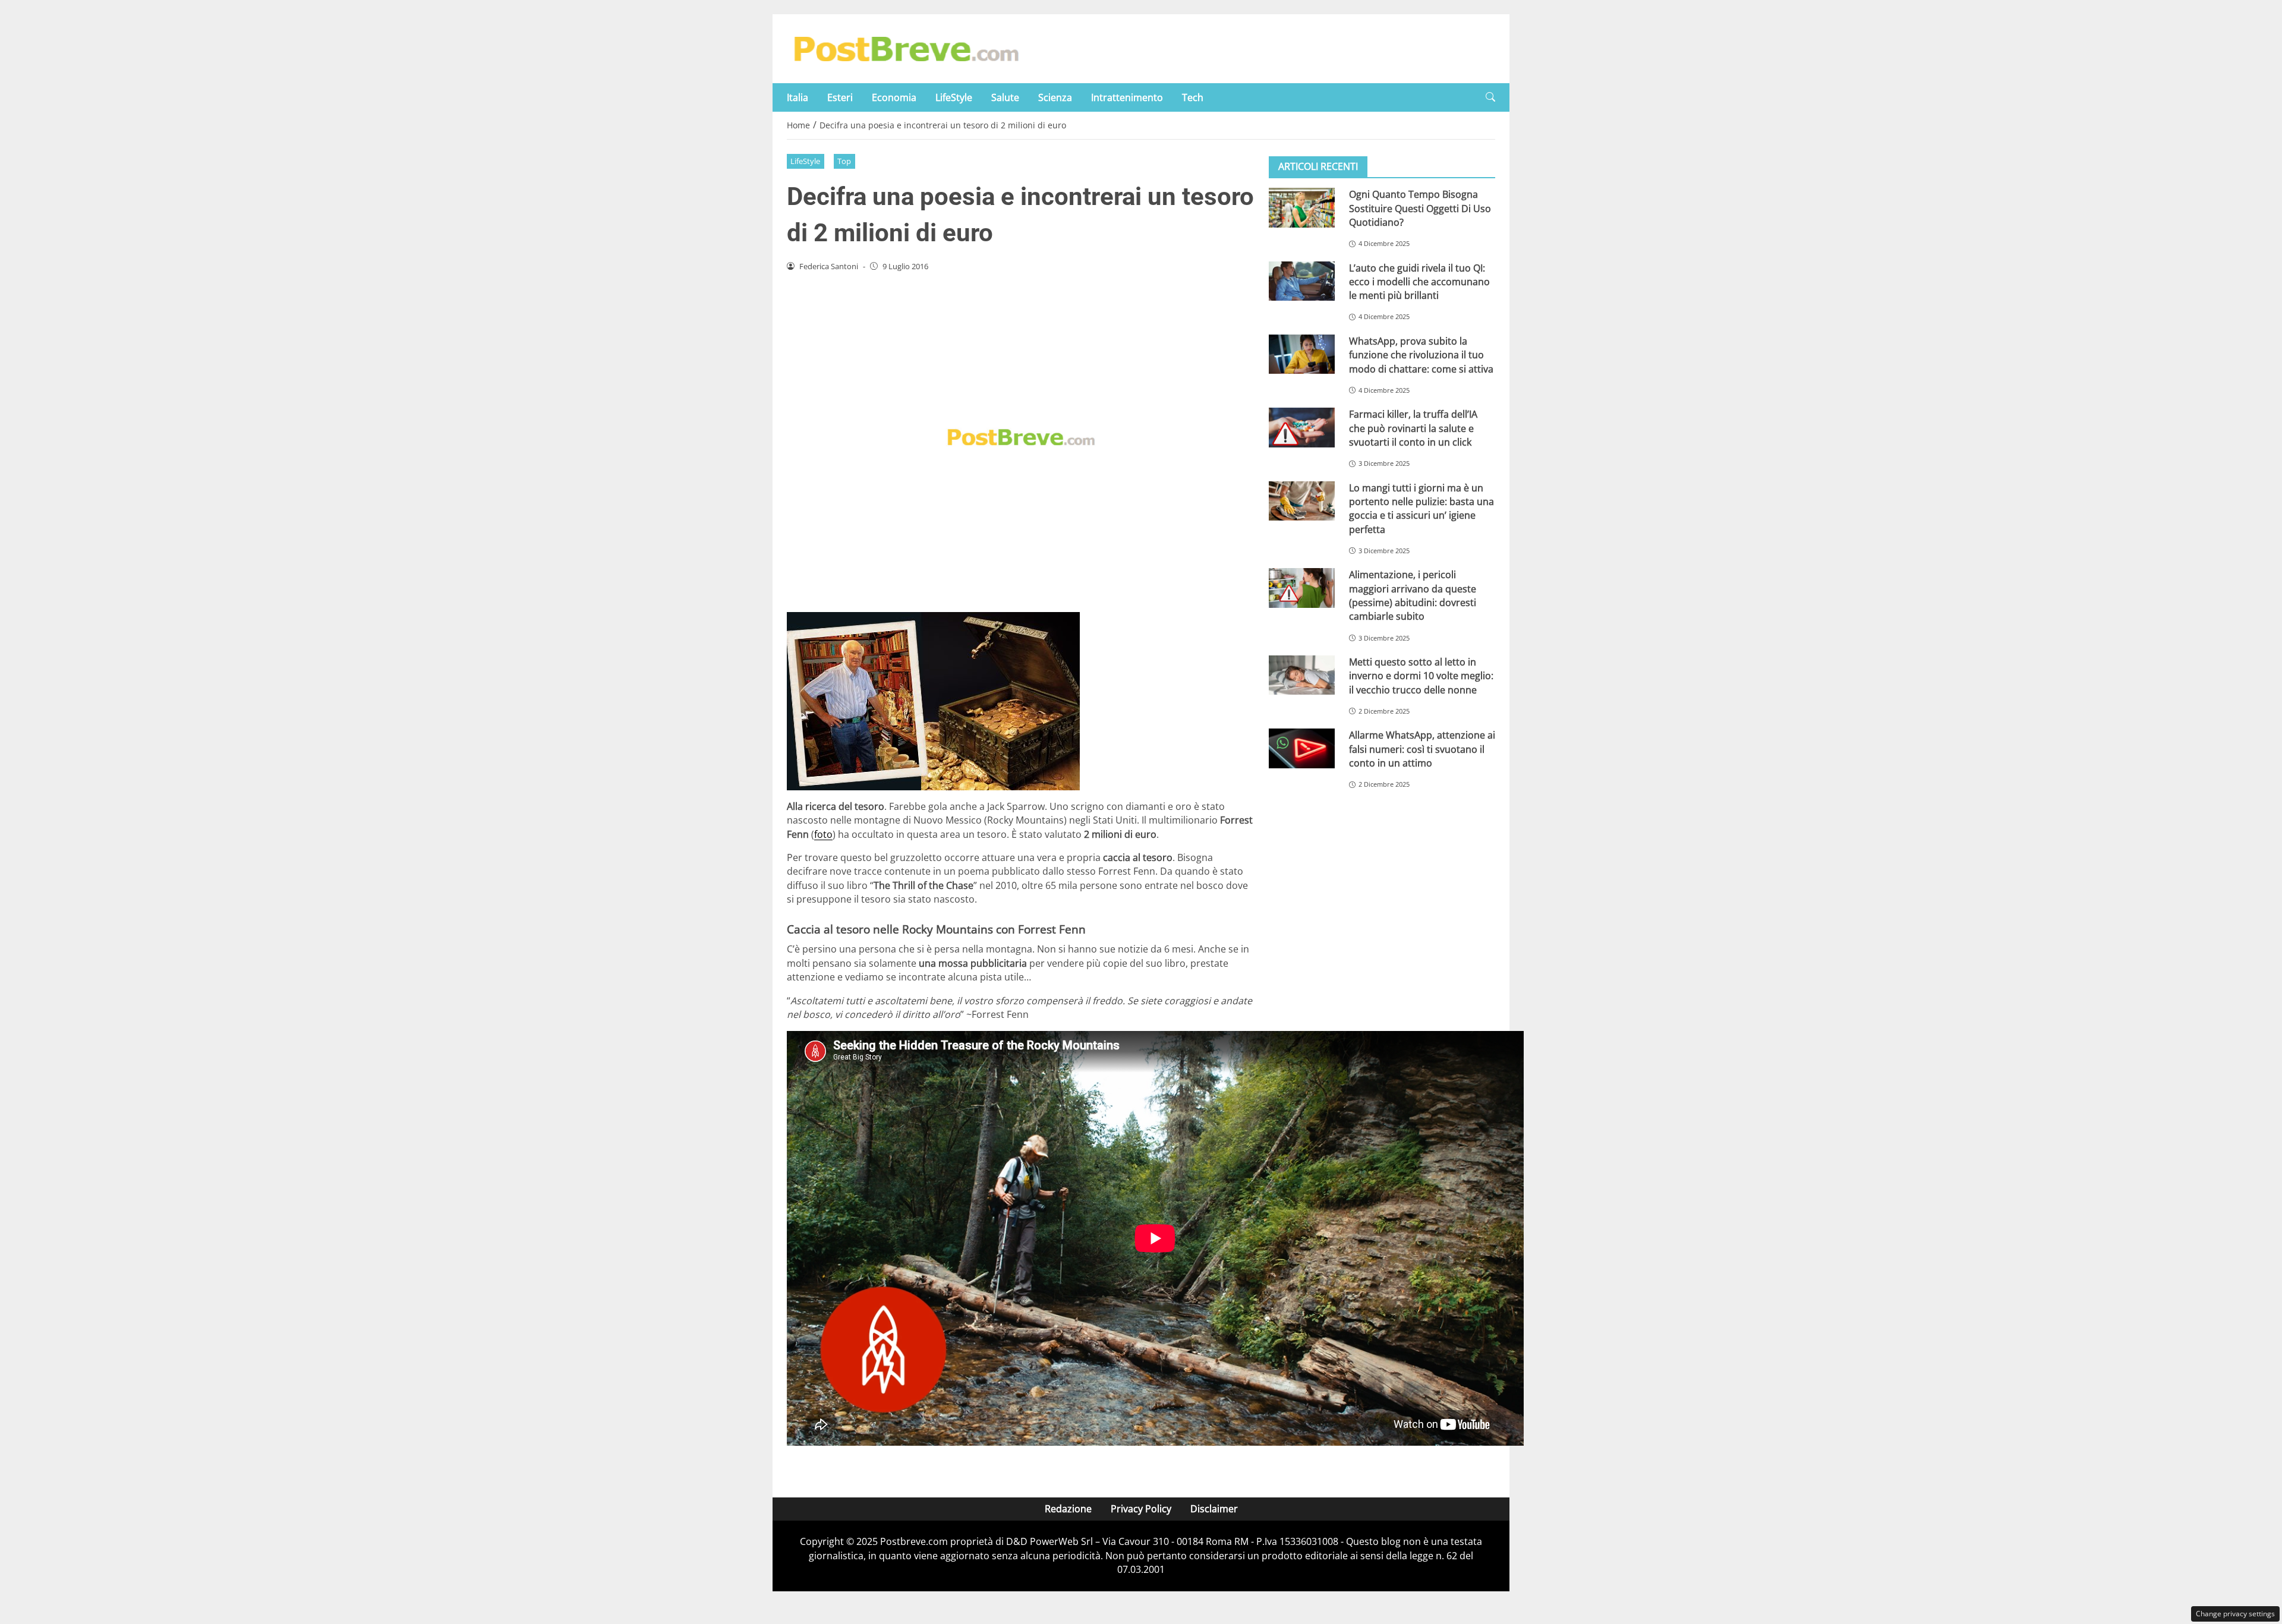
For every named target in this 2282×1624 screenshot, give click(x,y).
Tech (1193, 97)
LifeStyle (954, 97)
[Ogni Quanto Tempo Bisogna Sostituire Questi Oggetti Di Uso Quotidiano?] (1302, 208)
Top (844, 161)
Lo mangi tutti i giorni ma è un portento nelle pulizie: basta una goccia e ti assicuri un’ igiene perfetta (1421, 508)
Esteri (840, 97)
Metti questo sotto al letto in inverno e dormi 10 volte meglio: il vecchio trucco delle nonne (1421, 676)
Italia (798, 97)
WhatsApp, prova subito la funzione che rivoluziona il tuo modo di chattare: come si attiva (1421, 355)
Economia (894, 97)
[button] (1490, 97)
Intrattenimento (1127, 97)
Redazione (1068, 1509)
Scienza (1055, 97)
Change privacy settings (2235, 1614)
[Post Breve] (906, 48)
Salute (1005, 97)
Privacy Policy (1141, 1509)
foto (823, 834)
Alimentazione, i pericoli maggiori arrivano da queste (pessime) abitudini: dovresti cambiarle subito (1413, 595)
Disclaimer (1214, 1509)
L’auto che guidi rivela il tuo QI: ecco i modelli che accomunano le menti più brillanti (1419, 281)
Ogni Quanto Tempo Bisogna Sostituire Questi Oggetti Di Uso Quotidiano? (1420, 208)
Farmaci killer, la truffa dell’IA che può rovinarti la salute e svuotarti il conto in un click (1413, 428)
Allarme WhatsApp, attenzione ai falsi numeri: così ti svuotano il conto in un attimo (1422, 749)
